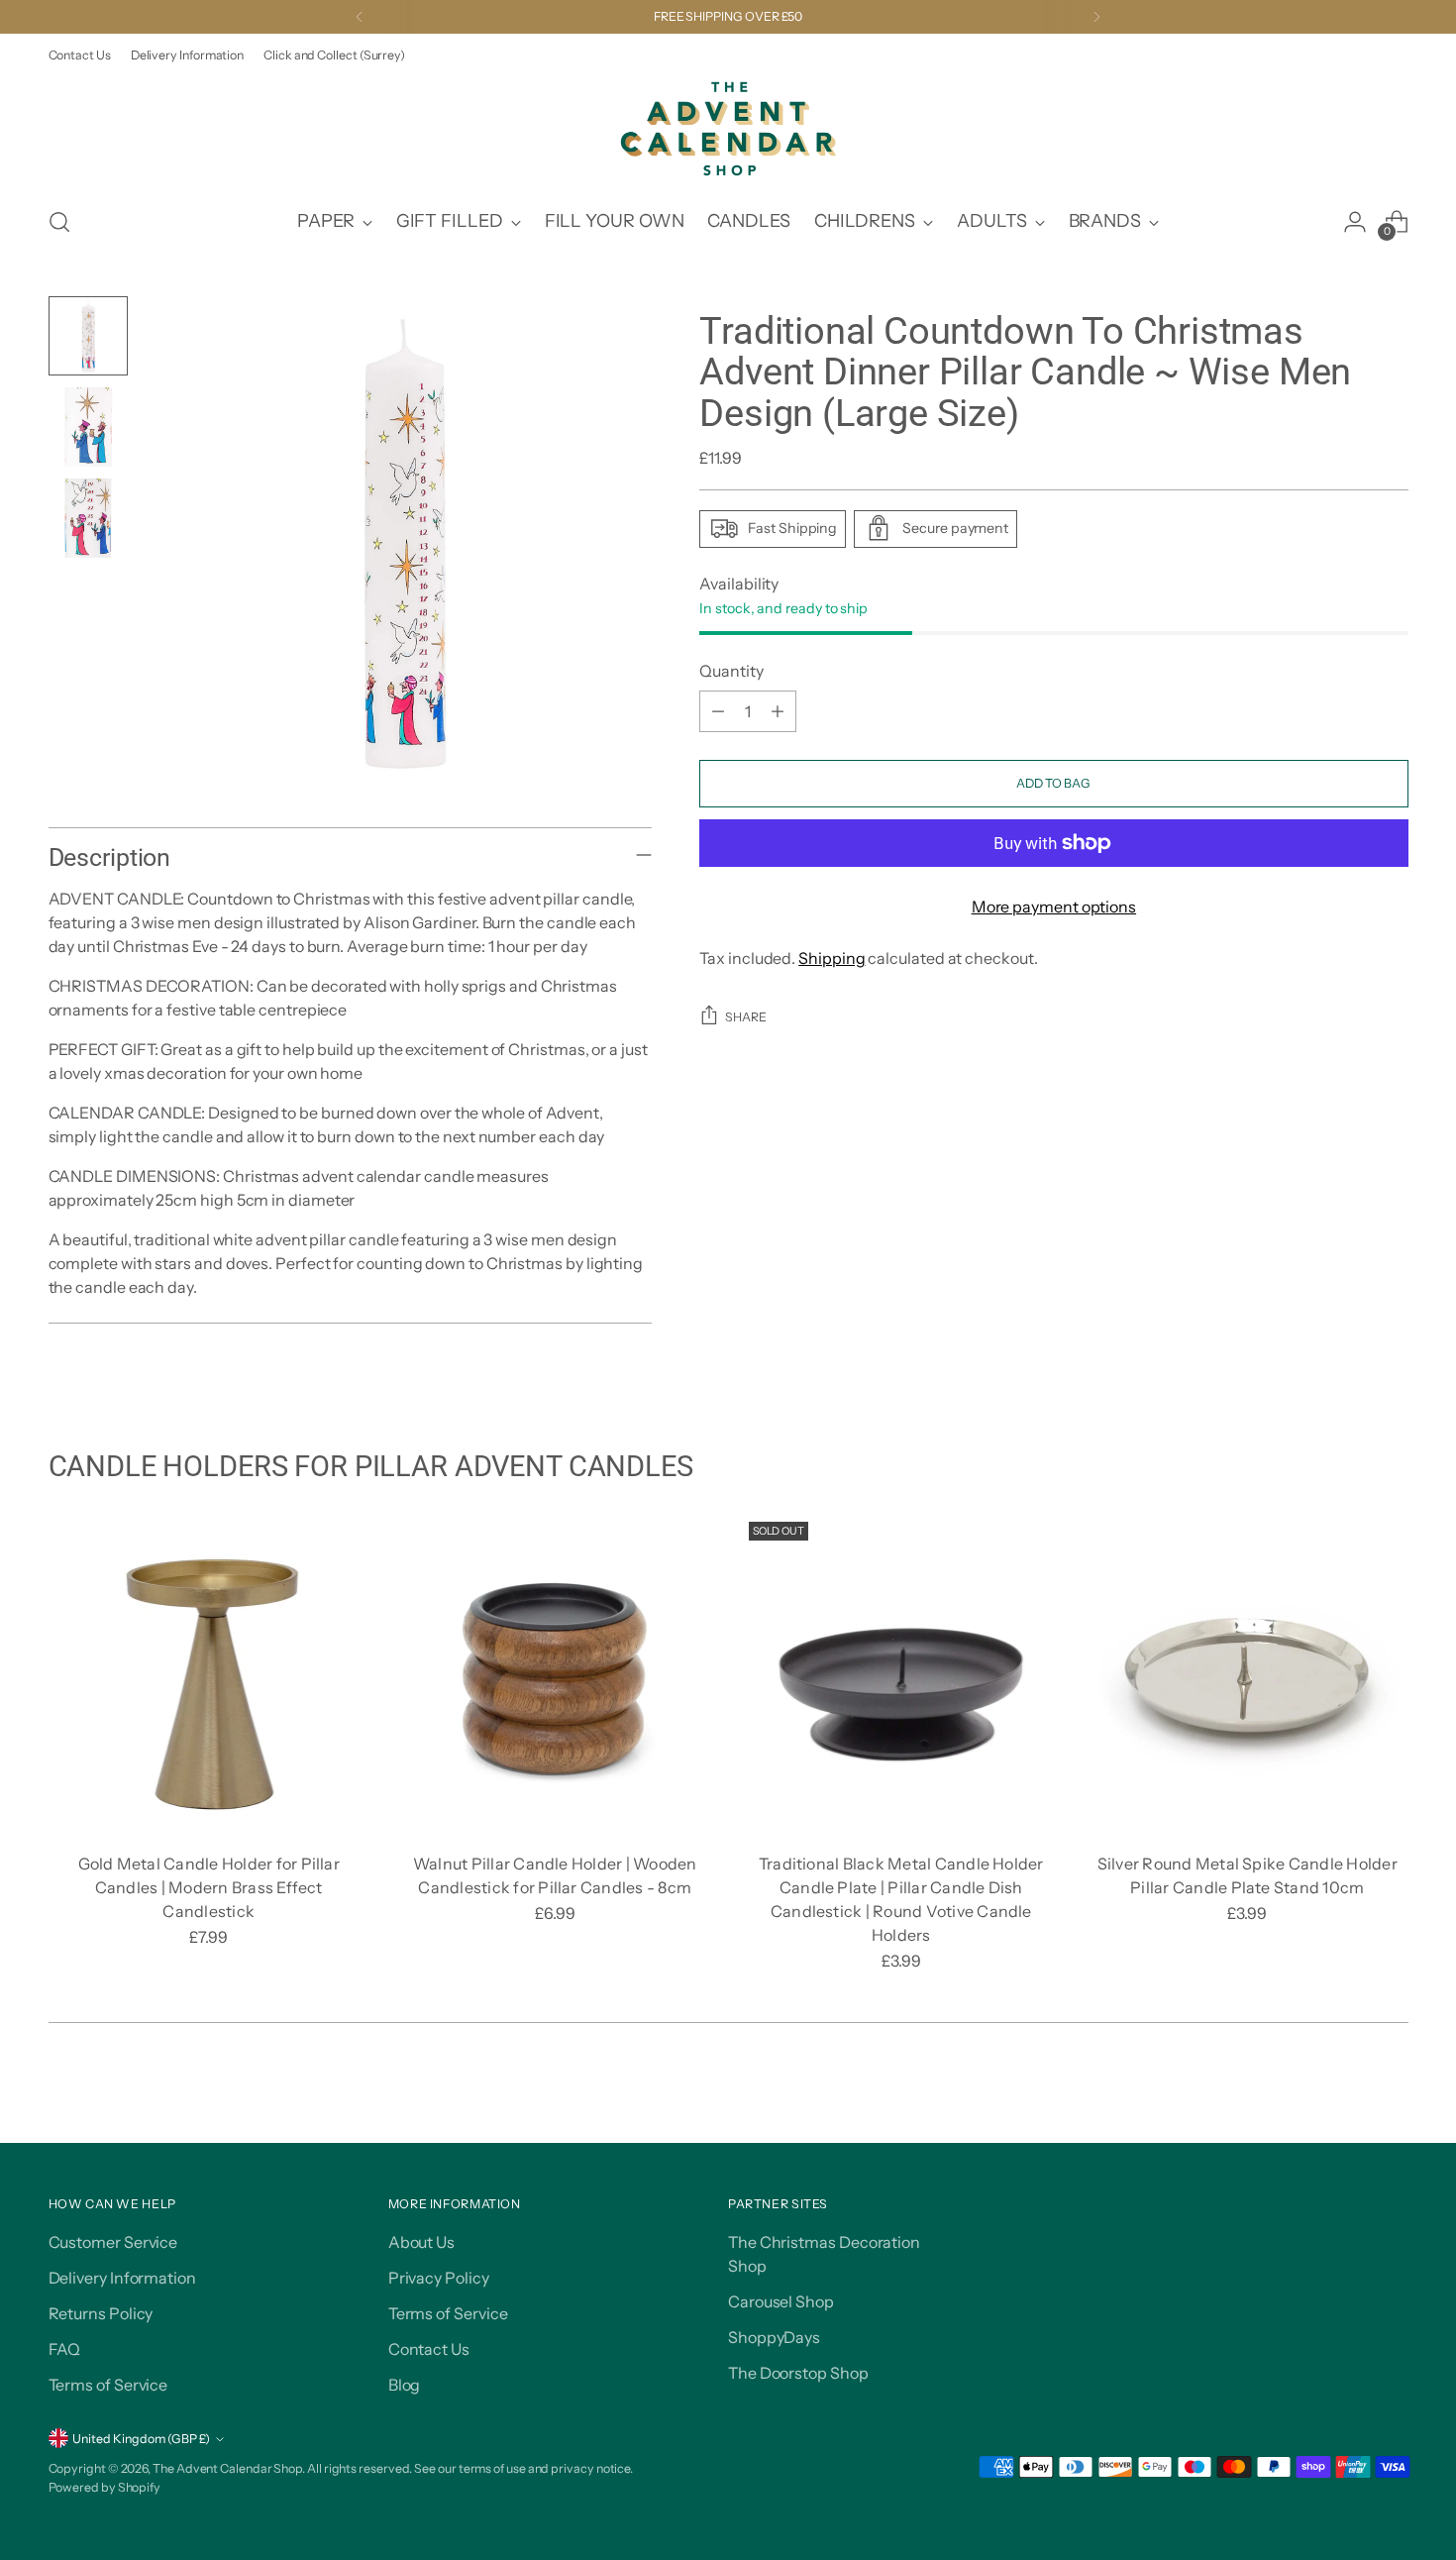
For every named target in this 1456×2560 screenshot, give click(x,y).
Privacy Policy (439, 2278)
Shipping (832, 958)
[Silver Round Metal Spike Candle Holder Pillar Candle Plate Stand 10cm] (1248, 1675)
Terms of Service (108, 2385)
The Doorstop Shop (798, 2373)
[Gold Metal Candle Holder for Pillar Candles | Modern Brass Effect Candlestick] (209, 1675)
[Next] (1096, 17)
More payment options (1054, 907)
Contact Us (429, 2349)
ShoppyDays (774, 2337)
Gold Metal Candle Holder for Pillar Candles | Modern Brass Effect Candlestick (209, 1887)
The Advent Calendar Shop (227, 2468)
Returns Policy (101, 2313)
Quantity (731, 671)
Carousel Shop (781, 2301)
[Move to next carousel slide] (1392, 2105)
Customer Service (113, 2242)
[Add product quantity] (778, 711)
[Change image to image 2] (88, 427)
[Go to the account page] (1355, 222)
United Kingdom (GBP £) (141, 2439)
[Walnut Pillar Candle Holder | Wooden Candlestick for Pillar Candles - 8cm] (555, 1675)
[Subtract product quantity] (718, 711)
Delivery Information (122, 2278)
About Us (421, 2242)
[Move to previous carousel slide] (1346, 2106)
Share (746, 1017)
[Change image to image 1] (88, 336)
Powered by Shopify (105, 2487)
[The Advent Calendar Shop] (728, 129)
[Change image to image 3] (88, 518)
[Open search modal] (59, 222)
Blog (405, 2385)
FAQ (65, 2349)
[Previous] (360, 17)
